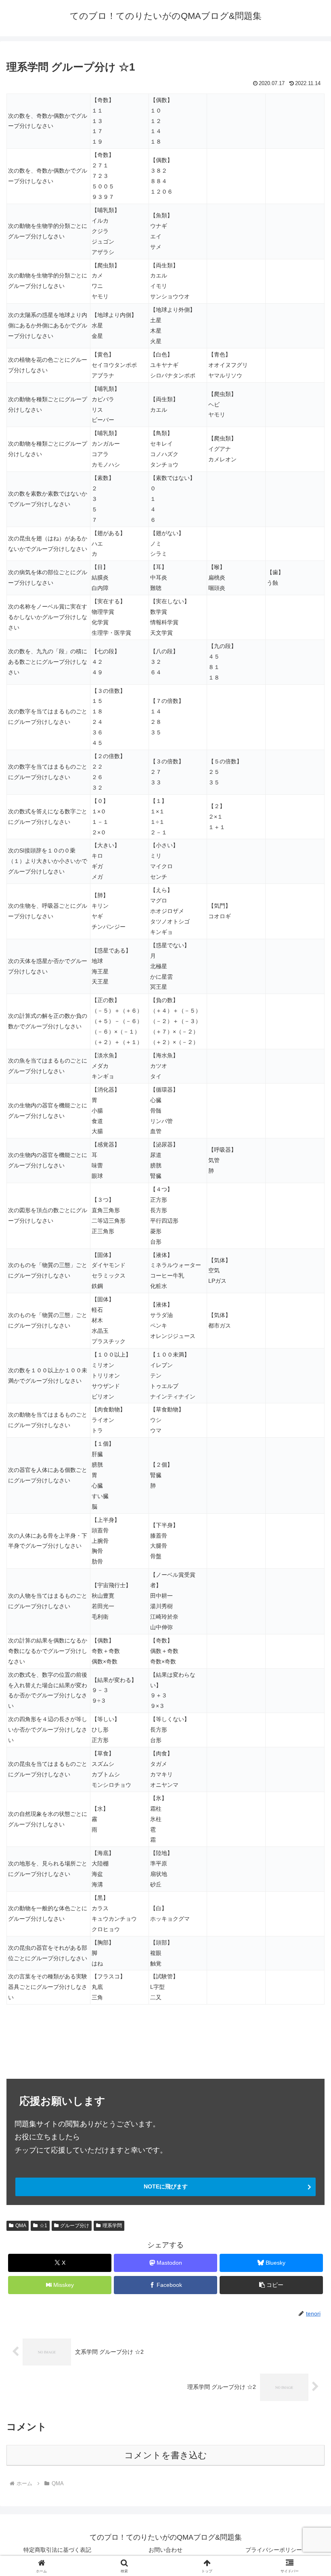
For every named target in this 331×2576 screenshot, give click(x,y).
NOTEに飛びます (166, 2186)
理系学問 (112, 2226)
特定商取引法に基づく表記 (57, 2550)
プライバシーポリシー (274, 2550)
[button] (271, 2285)
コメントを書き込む (166, 2455)
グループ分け (75, 2226)
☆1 (43, 2226)
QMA (21, 2226)
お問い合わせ (165, 2550)
